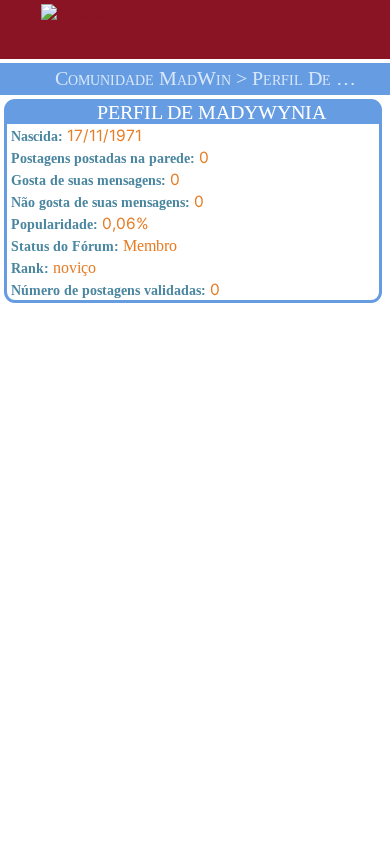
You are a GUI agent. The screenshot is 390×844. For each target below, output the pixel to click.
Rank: (28, 268)
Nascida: (35, 136)
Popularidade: (52, 224)
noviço (51, 267)
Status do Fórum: (63, 246)
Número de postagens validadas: (106, 290)
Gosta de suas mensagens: (86, 180)
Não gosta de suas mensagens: (98, 202)
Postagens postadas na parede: (101, 158)
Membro (92, 245)
